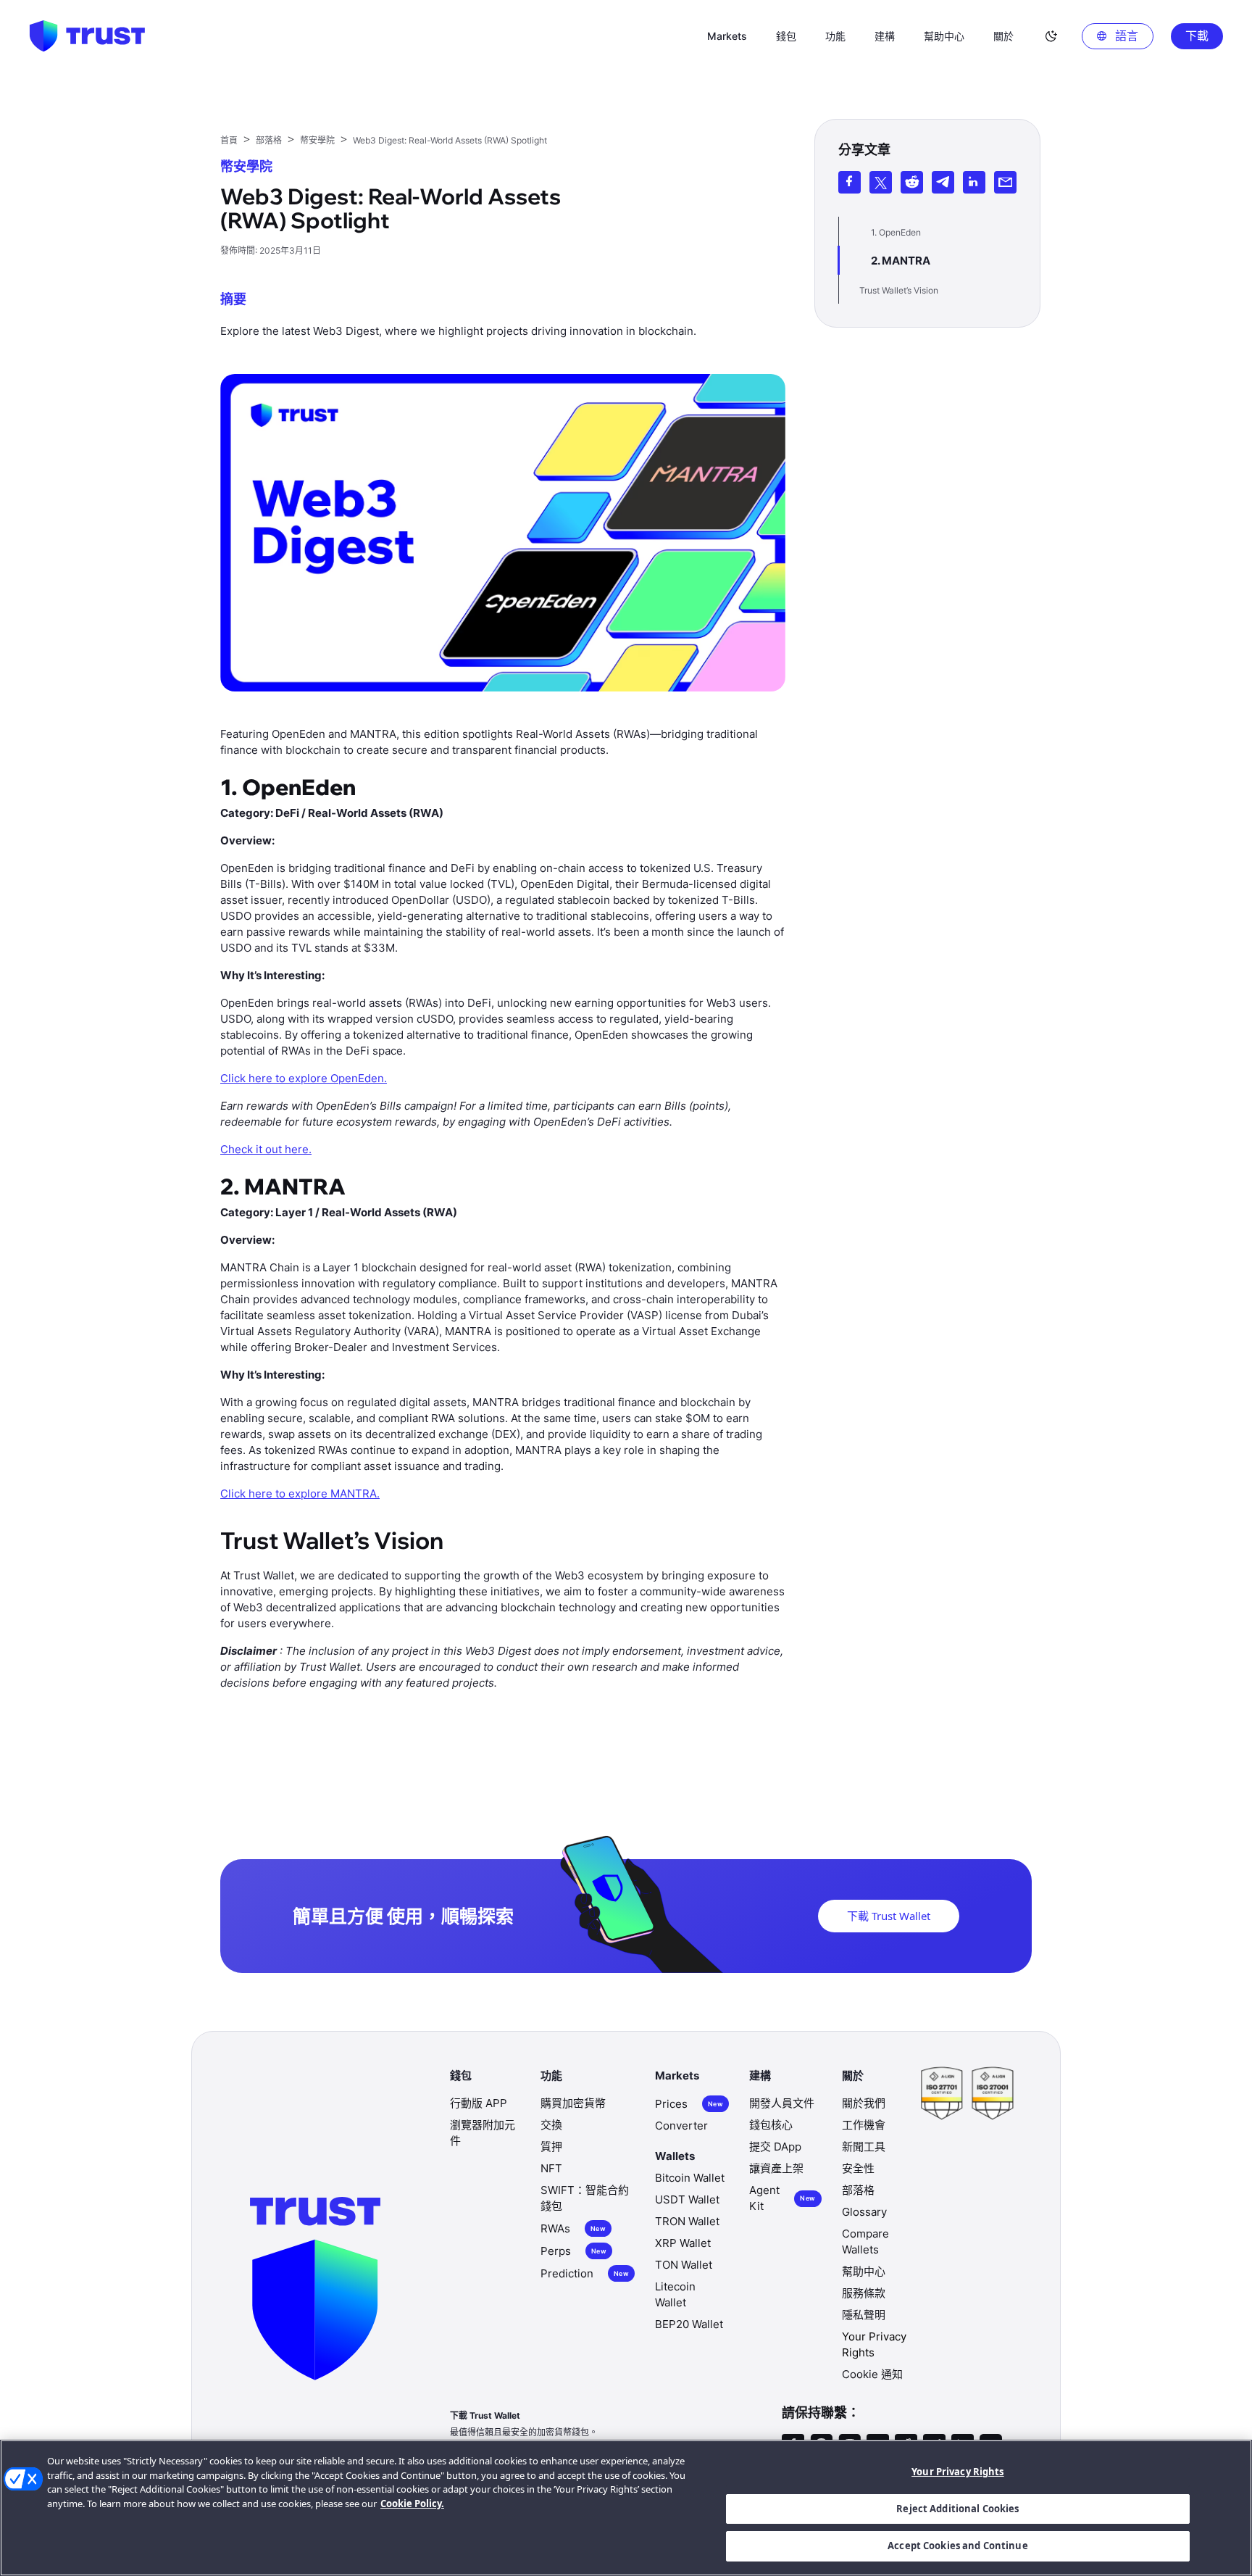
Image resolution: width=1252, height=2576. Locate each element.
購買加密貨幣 (573, 2103)
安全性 (858, 2168)
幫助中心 (864, 2271)
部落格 (858, 2190)
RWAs (573, 2228)
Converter (681, 2126)
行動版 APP (479, 2103)
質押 (551, 2147)
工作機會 (864, 2125)
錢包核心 (771, 2125)
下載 (1197, 36)
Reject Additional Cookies (957, 2509)
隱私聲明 (864, 2315)
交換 (551, 2125)
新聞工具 (864, 2147)
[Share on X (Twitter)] (881, 182)
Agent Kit (782, 2198)
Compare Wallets (865, 2241)
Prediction (585, 2273)
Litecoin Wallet (675, 2294)
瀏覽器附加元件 (483, 2133)
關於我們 (864, 2103)
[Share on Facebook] (850, 182)
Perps (573, 2251)
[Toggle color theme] (1051, 36)
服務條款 (864, 2293)
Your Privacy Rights (957, 2472)
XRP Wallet (683, 2243)
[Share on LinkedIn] (974, 182)
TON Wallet (684, 2265)
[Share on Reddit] (912, 182)
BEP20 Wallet (689, 2324)
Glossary (864, 2212)
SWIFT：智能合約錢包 (585, 2198)
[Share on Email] (1005, 182)
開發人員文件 (782, 2103)
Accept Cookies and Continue (958, 2546)
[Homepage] (87, 36)
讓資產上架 (776, 2168)
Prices (689, 2104)
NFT (551, 2168)
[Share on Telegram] (943, 182)
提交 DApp (775, 2147)
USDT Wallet (687, 2199)
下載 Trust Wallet (889, 1916)
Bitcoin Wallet (690, 2178)
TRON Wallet (687, 2221)
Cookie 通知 (872, 2374)
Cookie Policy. (412, 2504)
